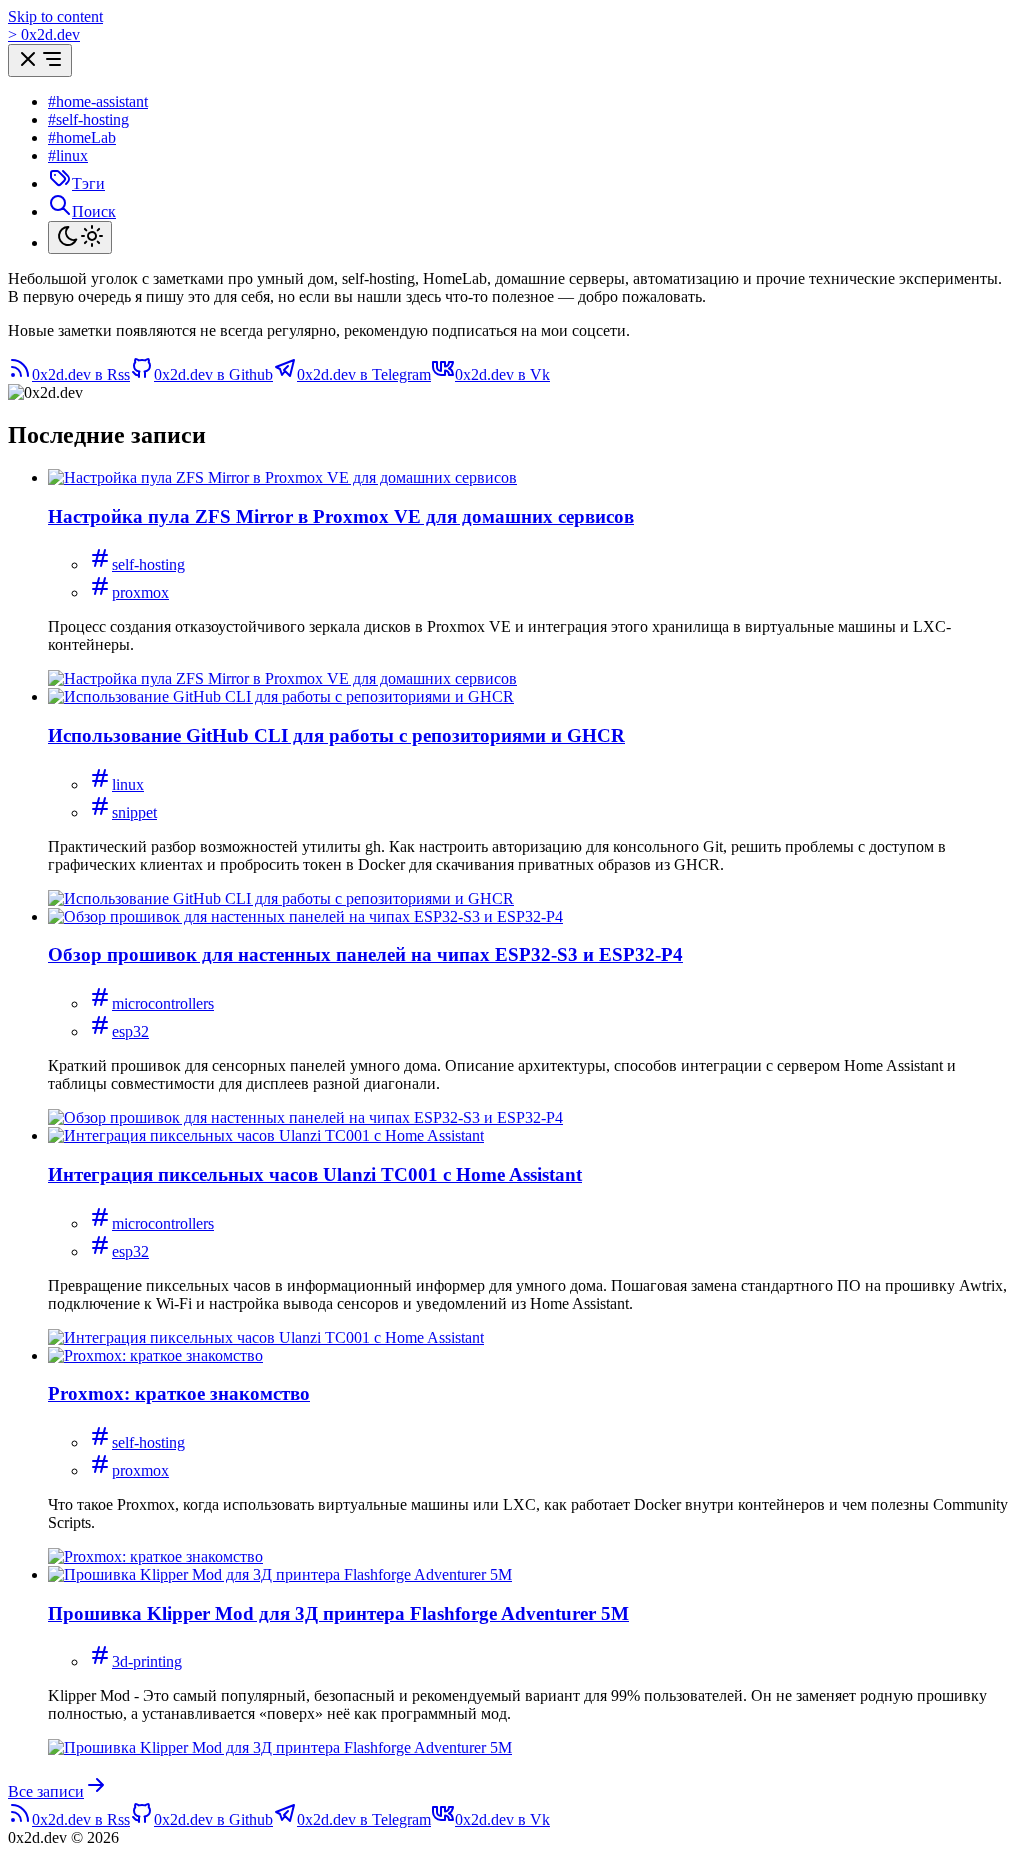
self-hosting (148, 564)
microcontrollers (163, 1003)
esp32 (130, 1031)
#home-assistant (98, 101)
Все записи (46, 1791)
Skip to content (55, 16)
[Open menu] (40, 60)
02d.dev (44, 34)
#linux (68, 155)
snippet (134, 812)
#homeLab (82, 137)
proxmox (140, 592)
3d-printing (147, 1661)
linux (128, 784)
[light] (80, 237)
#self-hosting (88, 119)
